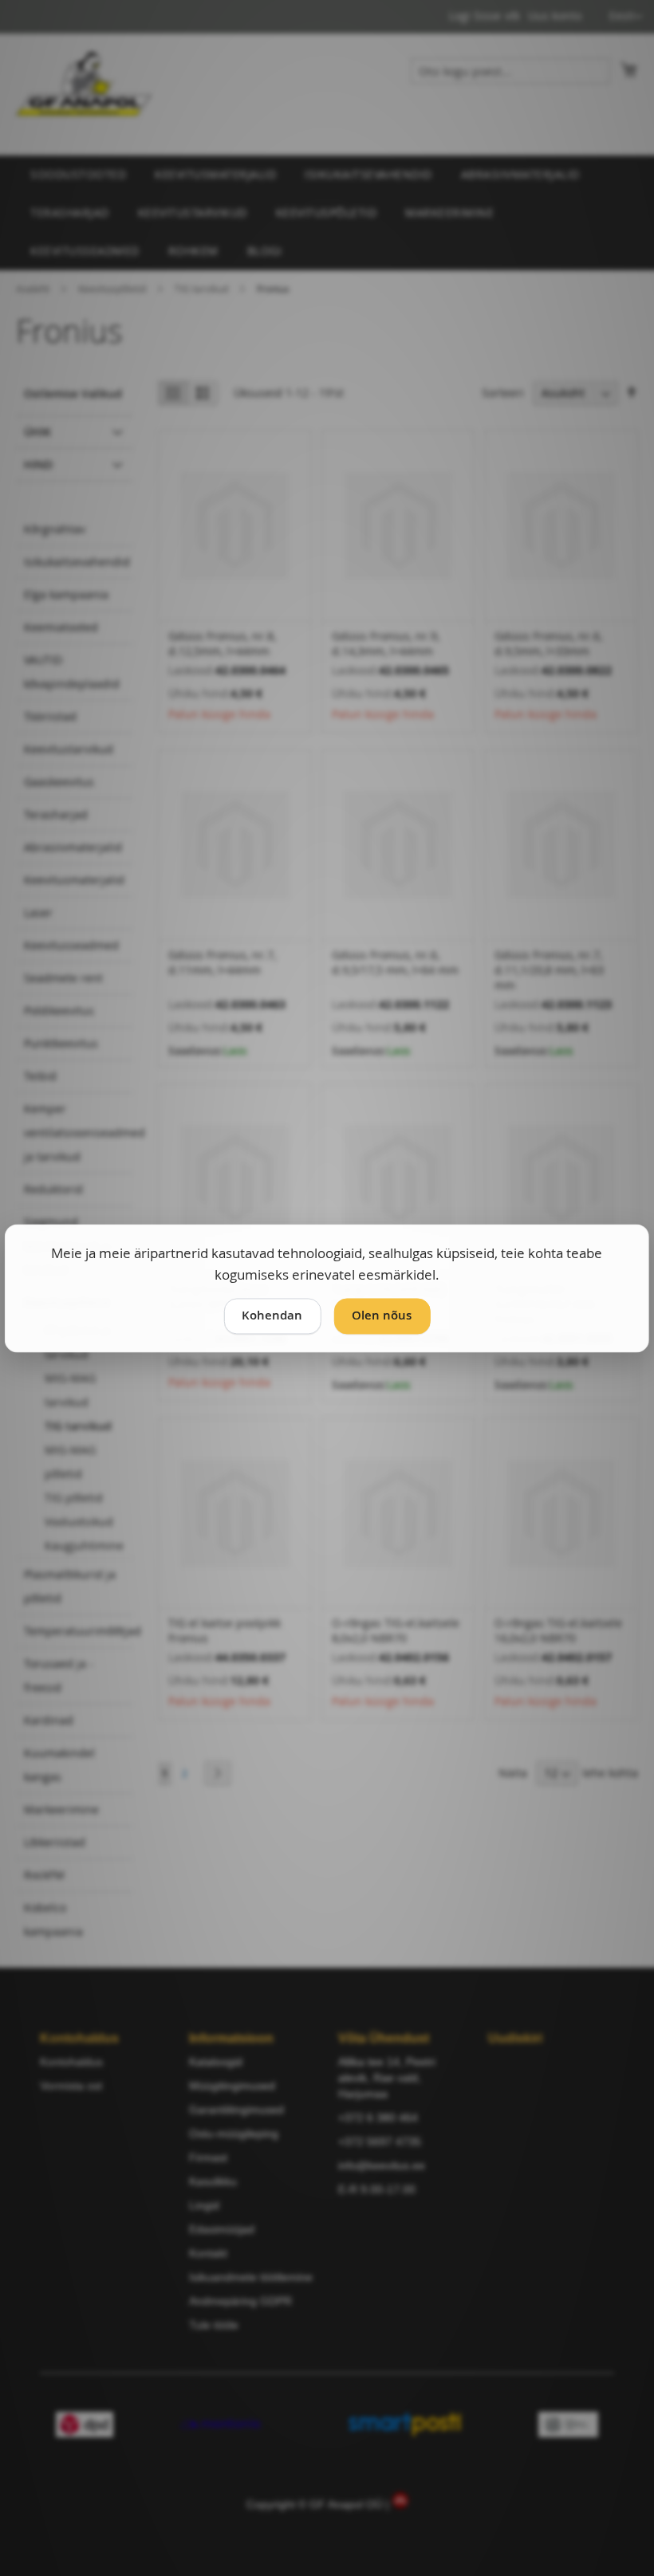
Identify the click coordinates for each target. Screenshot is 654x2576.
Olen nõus (382, 1315)
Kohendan (272, 1315)
